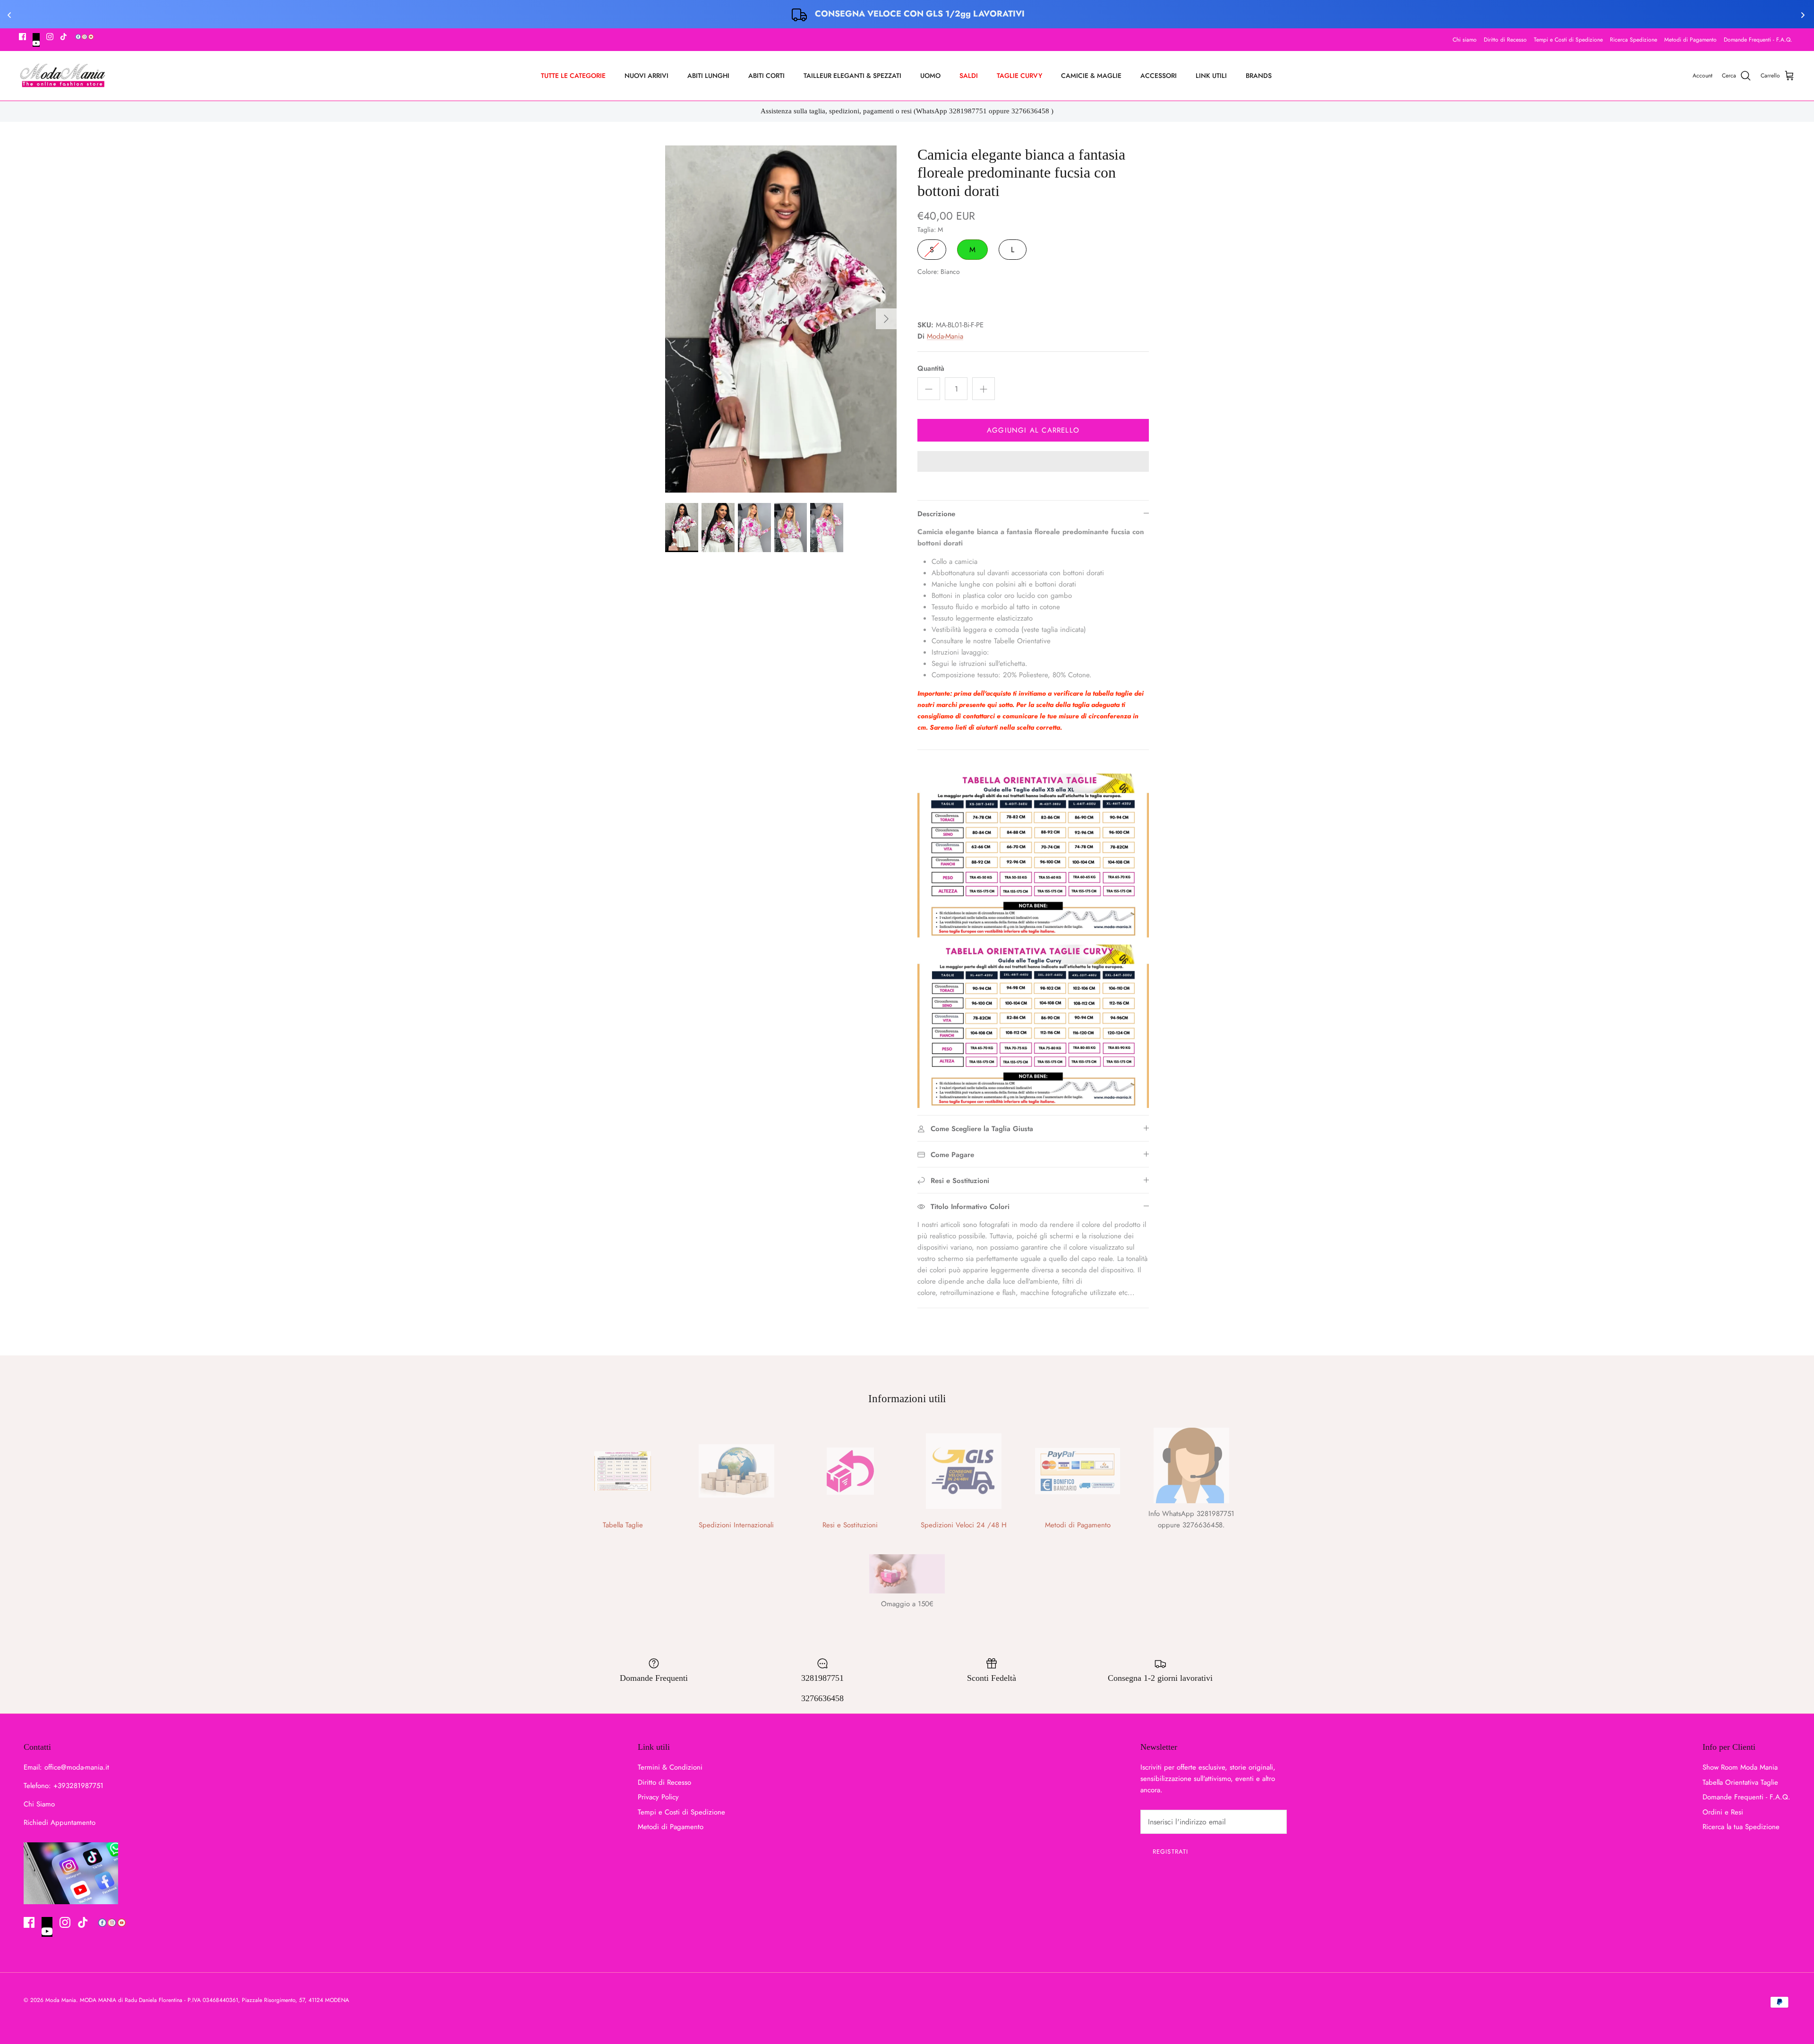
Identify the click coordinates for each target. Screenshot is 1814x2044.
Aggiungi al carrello (1033, 430)
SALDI (969, 76)
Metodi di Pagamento (1690, 40)
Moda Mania (61, 2000)
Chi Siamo (39, 1804)
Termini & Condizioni (670, 1767)
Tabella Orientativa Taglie (1740, 1782)
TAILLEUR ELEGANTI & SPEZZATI (852, 76)
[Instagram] (50, 37)
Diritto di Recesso (1505, 40)
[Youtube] (36, 40)
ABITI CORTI (766, 76)
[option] (781, 319)
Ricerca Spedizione (1634, 40)
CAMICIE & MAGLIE (1091, 76)
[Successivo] (886, 319)
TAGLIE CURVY (1019, 76)
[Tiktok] (64, 37)
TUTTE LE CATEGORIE (573, 76)
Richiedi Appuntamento (60, 1823)
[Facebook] (22, 37)
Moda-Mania (945, 336)
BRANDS (1259, 76)
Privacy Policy (658, 1797)
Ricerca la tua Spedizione (1741, 1827)
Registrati (1170, 1852)
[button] (1033, 462)
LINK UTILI (1211, 76)
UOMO (930, 76)
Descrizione (936, 514)
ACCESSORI (1159, 76)
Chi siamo (1465, 40)
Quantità (931, 369)
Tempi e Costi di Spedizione (1568, 40)
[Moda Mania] (63, 76)
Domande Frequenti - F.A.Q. (1758, 40)
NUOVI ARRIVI (646, 76)
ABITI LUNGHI (708, 76)
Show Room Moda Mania (1740, 1767)
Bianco (929, 293)
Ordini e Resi (1723, 1812)
